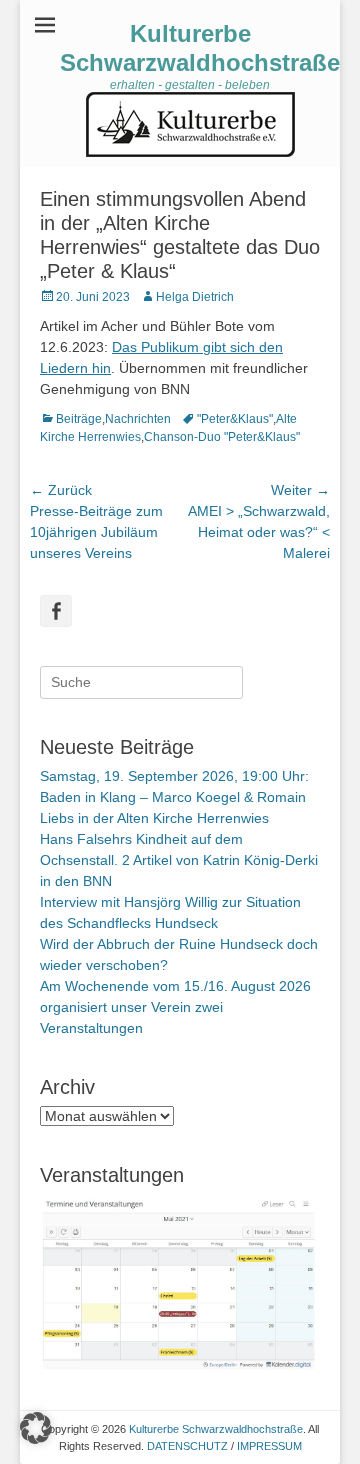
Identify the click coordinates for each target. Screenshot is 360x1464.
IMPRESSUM (269, 1446)
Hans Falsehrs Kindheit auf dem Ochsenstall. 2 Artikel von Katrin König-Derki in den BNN (179, 860)
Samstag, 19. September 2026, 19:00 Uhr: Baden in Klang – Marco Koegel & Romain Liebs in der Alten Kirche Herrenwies (174, 797)
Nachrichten (138, 419)
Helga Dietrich (195, 297)
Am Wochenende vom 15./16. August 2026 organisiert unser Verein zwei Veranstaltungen (175, 1007)
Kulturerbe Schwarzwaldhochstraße (200, 48)
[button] (36, 1428)
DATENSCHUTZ (187, 1446)
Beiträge (79, 419)
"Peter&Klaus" (235, 419)
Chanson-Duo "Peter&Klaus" (222, 437)
